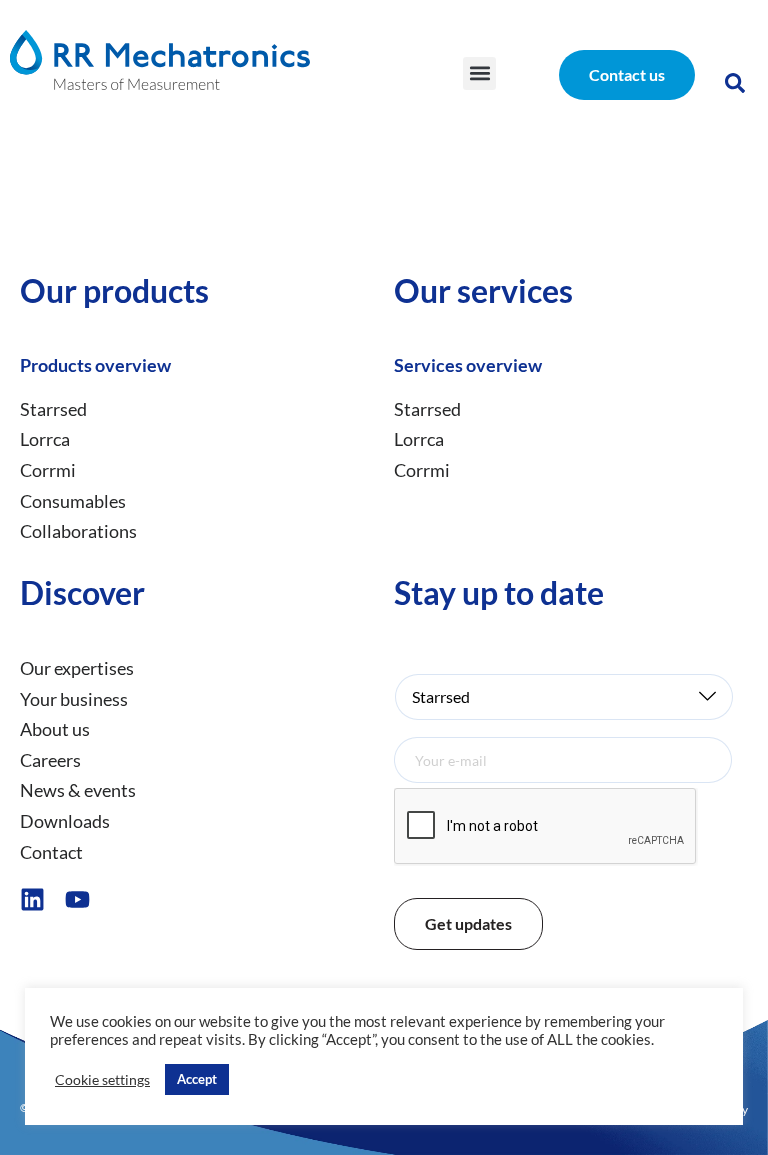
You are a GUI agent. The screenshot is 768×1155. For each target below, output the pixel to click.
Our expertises (77, 668)
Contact (51, 852)
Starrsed (53, 409)
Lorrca (45, 439)
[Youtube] (77, 899)
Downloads (65, 821)
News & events (78, 790)
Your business (74, 699)
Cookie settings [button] (102, 1079)
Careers (50, 760)
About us (55, 729)
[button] (479, 73)
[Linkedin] (32, 899)
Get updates (468, 923)
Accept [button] (197, 1079)
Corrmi (48, 470)
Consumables (73, 501)
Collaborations (78, 531)
